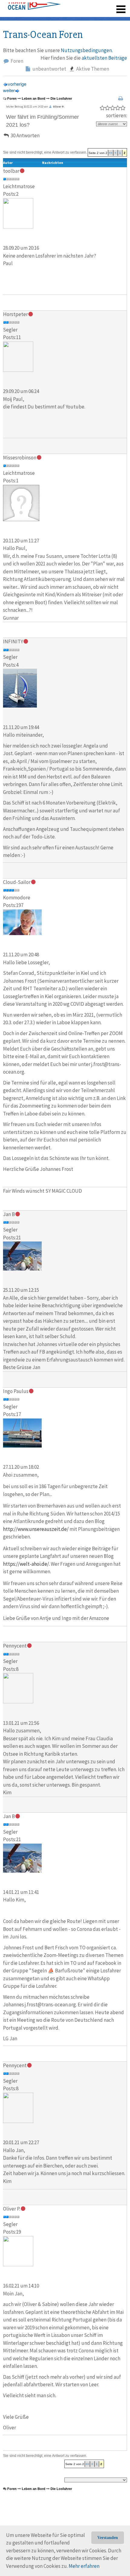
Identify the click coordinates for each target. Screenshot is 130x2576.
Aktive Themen (92, 69)
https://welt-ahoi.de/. (26, 1564)
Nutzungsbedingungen (86, 50)
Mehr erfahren (84, 2566)
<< (111, 153)
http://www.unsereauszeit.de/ (36, 1529)
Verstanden (108, 2538)
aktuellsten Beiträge (104, 58)
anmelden (112, 6)
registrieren (84, 6)
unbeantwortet (49, 69)
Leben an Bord (34, 98)
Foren (16, 61)
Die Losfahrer (61, 98)
